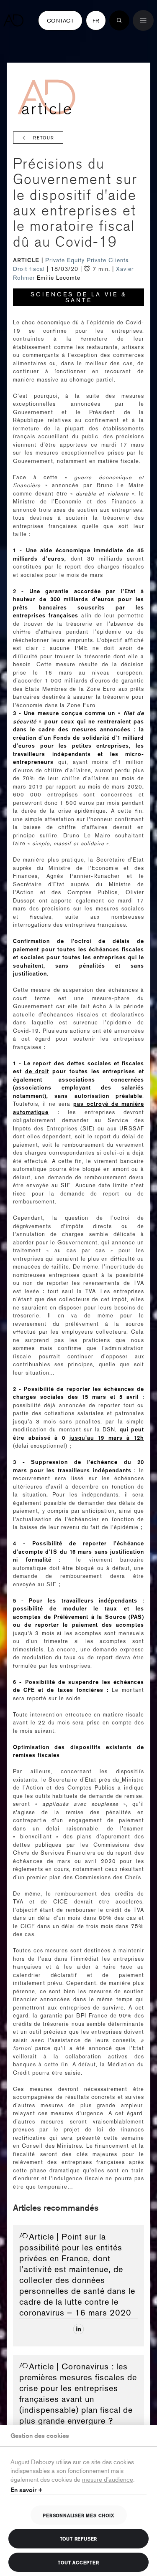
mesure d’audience (108, 2479)
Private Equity (66, 260)
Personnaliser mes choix (78, 2515)
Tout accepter (78, 2562)
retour (44, 138)
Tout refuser (79, 2538)
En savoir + (27, 2490)
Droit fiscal (30, 269)
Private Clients (108, 260)
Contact (60, 20)
